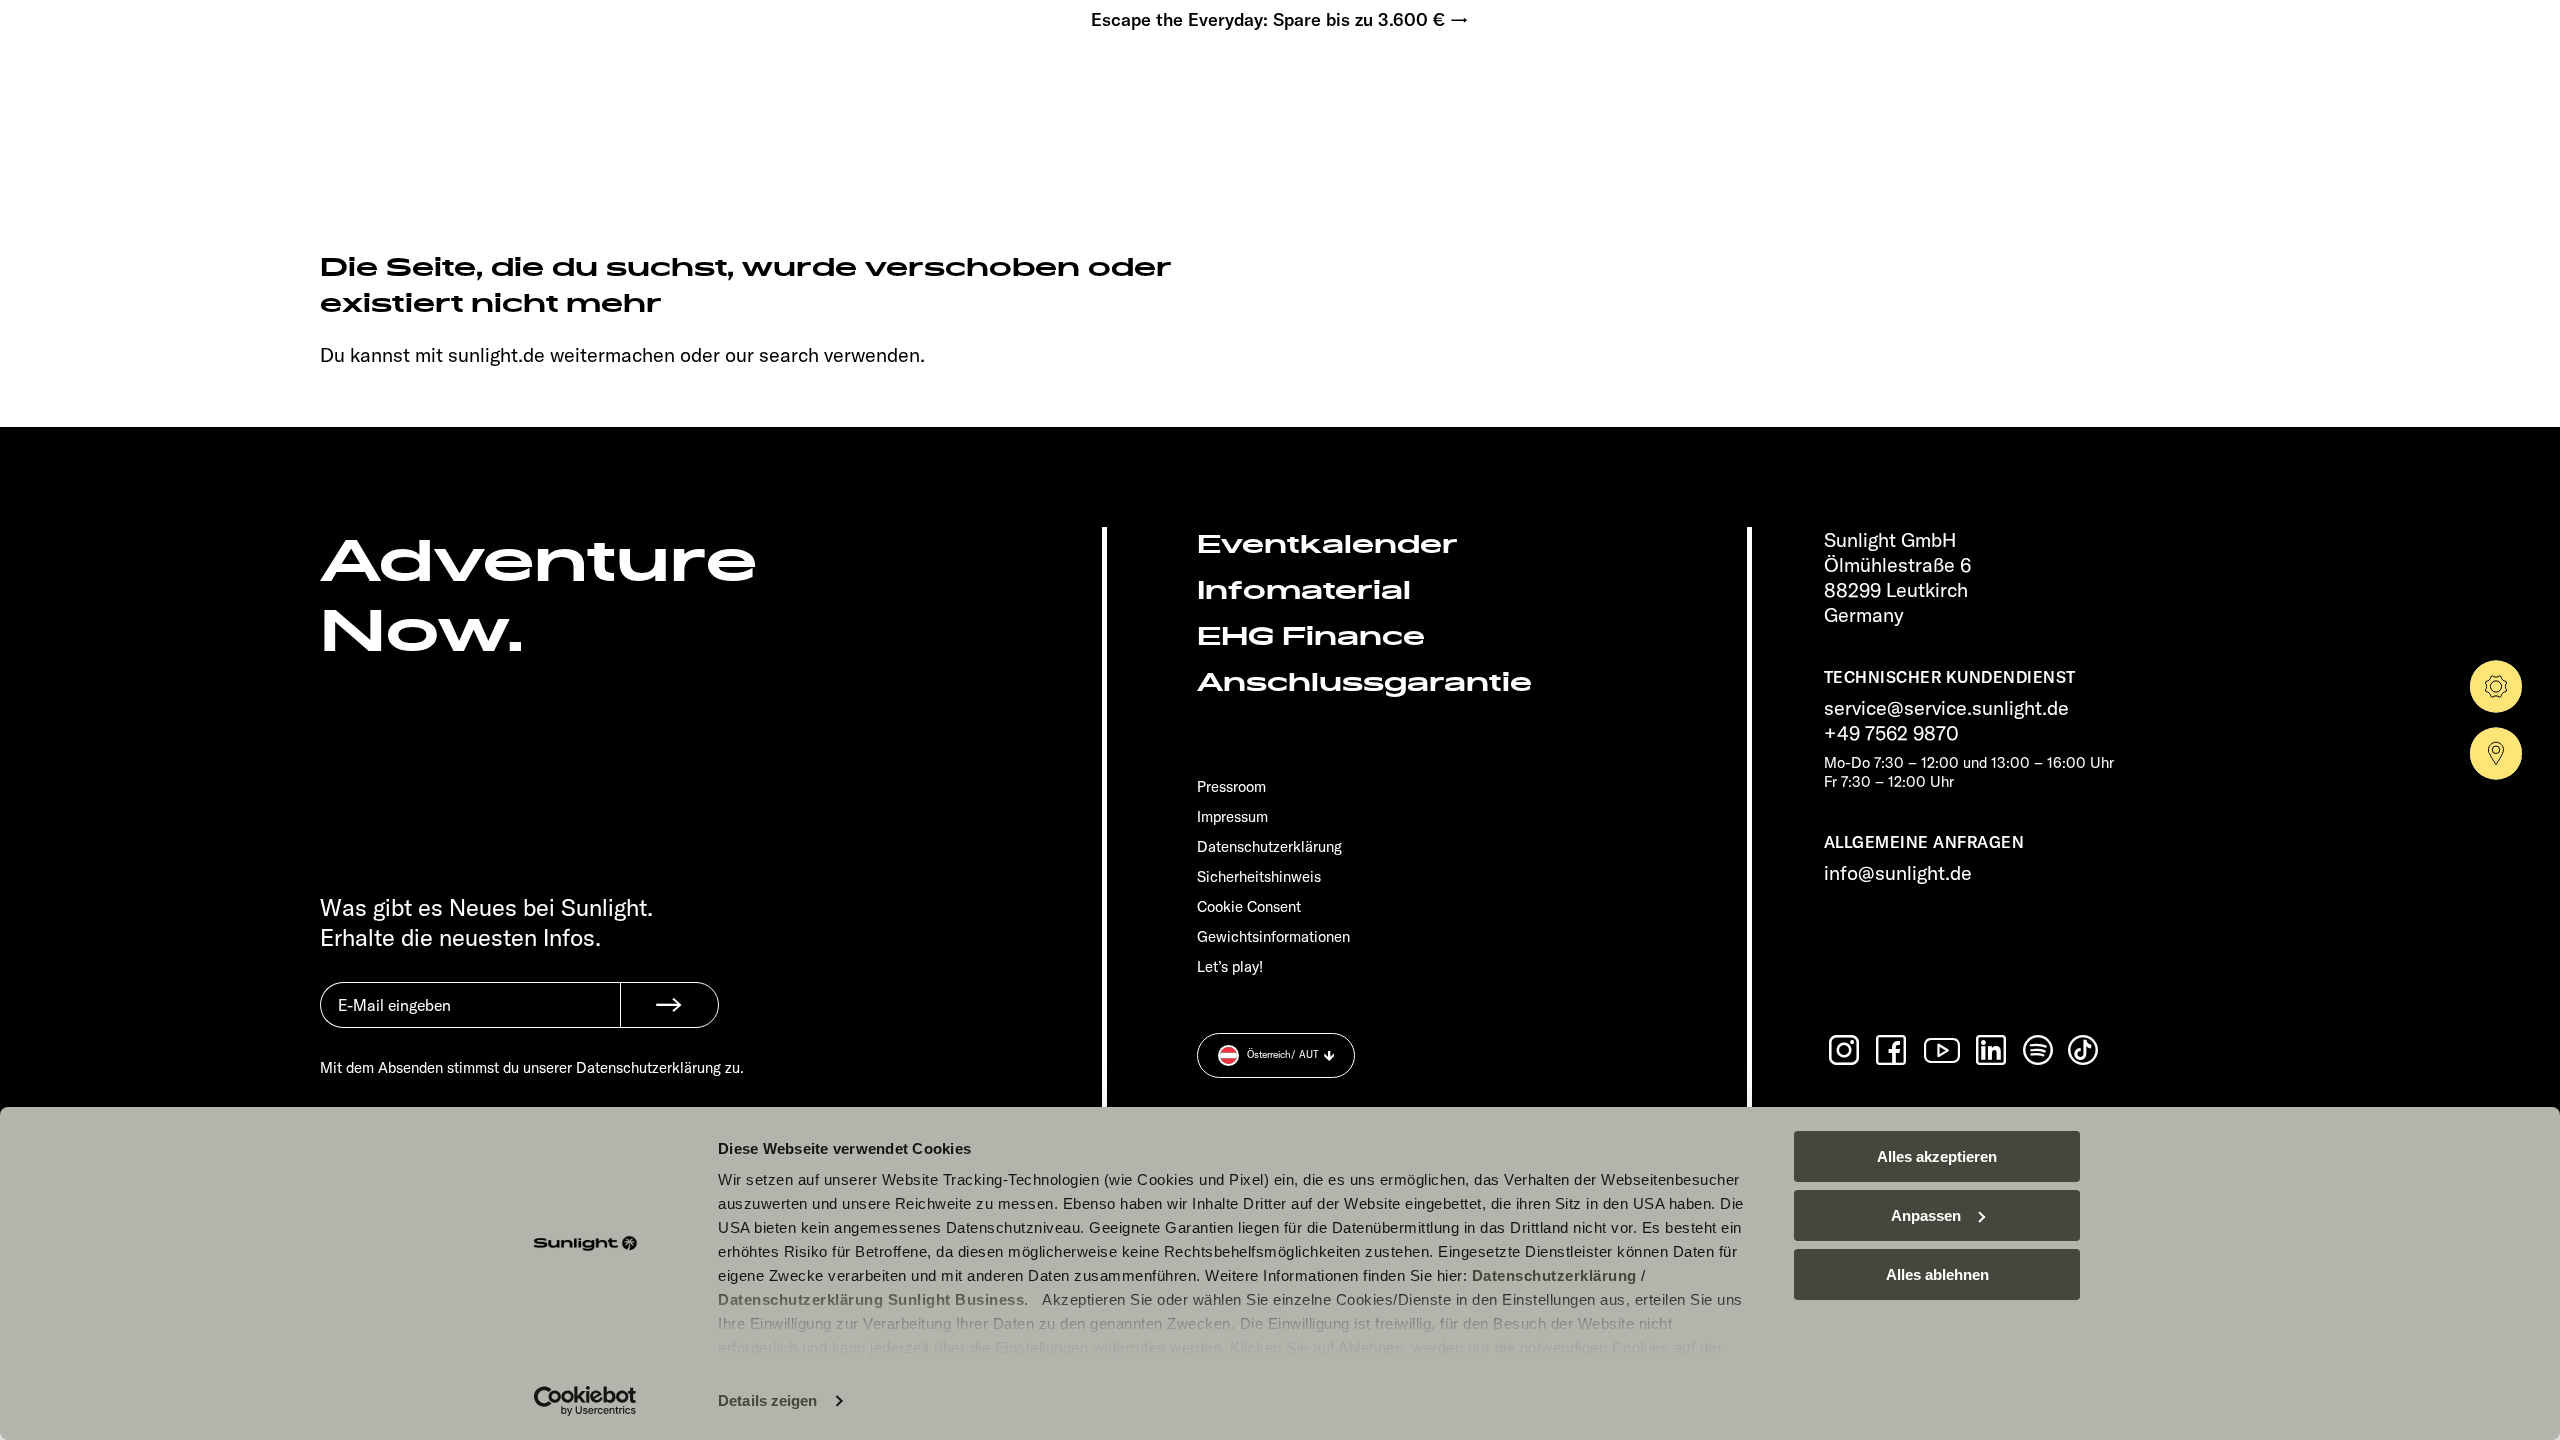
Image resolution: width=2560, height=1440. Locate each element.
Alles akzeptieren (1937, 1156)
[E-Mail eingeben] (470, 1020)
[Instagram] (1846, 1050)
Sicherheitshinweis (1259, 876)
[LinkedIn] (1993, 1050)
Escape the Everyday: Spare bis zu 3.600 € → (1280, 20)
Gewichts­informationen (1273, 936)
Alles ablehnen (1937, 1274)
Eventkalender (1327, 544)
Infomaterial (1304, 590)
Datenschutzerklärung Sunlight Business (871, 1299)
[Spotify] (2039, 1050)
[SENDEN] (669, 1005)
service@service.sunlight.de (1946, 707)
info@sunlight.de (1898, 872)
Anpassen (1926, 1215)
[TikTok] (2085, 1050)
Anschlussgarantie (1364, 682)
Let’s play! (1230, 966)
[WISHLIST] (218, 80)
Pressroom (1231, 786)
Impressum (1232, 816)
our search (772, 354)
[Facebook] (1893, 1050)
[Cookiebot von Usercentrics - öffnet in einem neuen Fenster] (585, 1401)
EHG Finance (1311, 636)
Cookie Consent (1249, 906)
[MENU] (156, 80)
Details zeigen (767, 1400)
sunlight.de (496, 354)
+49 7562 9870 (1891, 732)
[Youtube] (1943, 1050)
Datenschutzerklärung (1554, 1275)
